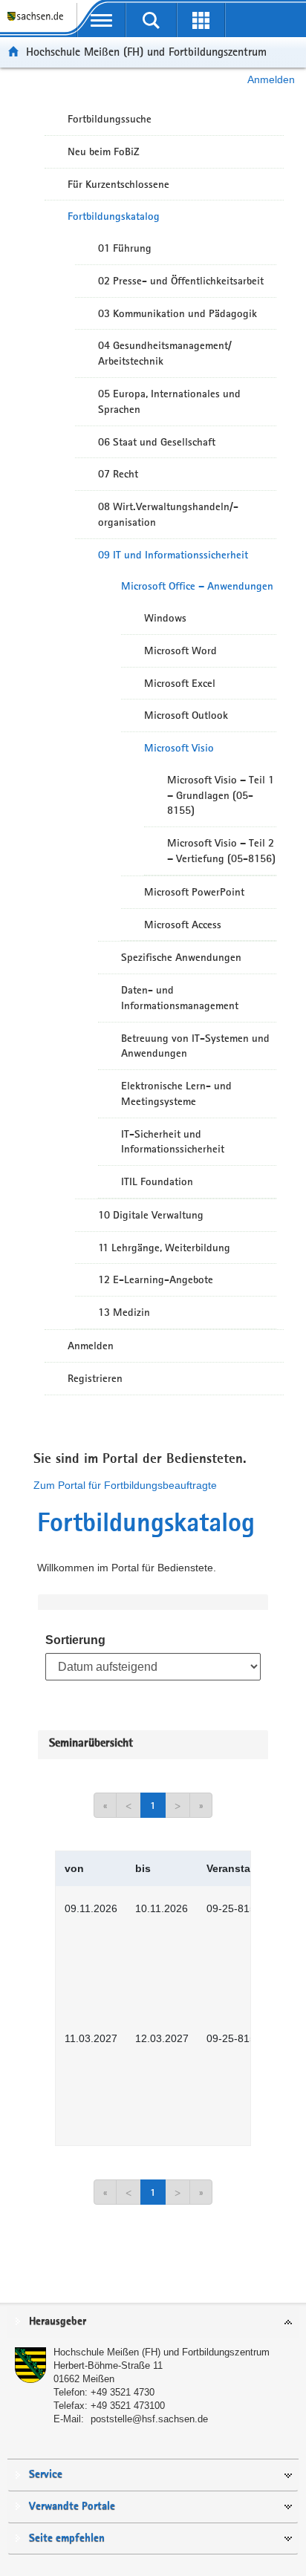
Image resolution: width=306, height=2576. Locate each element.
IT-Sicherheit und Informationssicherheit (173, 1142)
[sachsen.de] (38, 23)
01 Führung (125, 248)
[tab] (153, 2322)
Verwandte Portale (72, 2507)
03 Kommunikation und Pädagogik (178, 313)
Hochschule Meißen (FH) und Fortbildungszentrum (146, 52)
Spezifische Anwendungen (181, 957)
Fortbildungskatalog (114, 216)
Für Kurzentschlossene (118, 184)
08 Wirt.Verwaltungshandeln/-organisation (168, 514)
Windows (165, 618)
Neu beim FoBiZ (104, 151)
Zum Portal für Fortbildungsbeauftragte (125, 1485)
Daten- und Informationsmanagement (180, 998)
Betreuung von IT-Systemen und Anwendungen (195, 1046)
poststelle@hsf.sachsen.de (149, 2419)
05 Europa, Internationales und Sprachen (169, 401)
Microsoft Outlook (186, 715)
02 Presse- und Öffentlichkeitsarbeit (181, 281)
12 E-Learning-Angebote (156, 1279)
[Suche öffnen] (151, 20)
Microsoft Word (180, 650)
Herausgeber (58, 2322)
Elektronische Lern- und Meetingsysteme (176, 1093)
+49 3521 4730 (123, 2392)
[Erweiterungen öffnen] (201, 20)
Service (46, 2475)
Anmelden (271, 79)
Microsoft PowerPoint (194, 892)
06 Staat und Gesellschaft (157, 442)
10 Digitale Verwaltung (151, 1215)
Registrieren (95, 1378)
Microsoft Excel (180, 683)
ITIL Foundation (157, 1181)
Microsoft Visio (179, 748)
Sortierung (75, 1640)
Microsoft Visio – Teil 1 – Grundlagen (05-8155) (221, 795)
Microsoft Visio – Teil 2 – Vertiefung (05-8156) (221, 851)
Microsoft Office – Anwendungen (197, 586)
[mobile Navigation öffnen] (101, 20)
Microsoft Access (183, 925)
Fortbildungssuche (110, 119)
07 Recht (118, 474)
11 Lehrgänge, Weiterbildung (164, 1248)
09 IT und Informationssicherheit (173, 555)
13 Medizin (124, 1312)
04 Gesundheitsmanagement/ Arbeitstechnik (165, 353)
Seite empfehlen (67, 2538)
